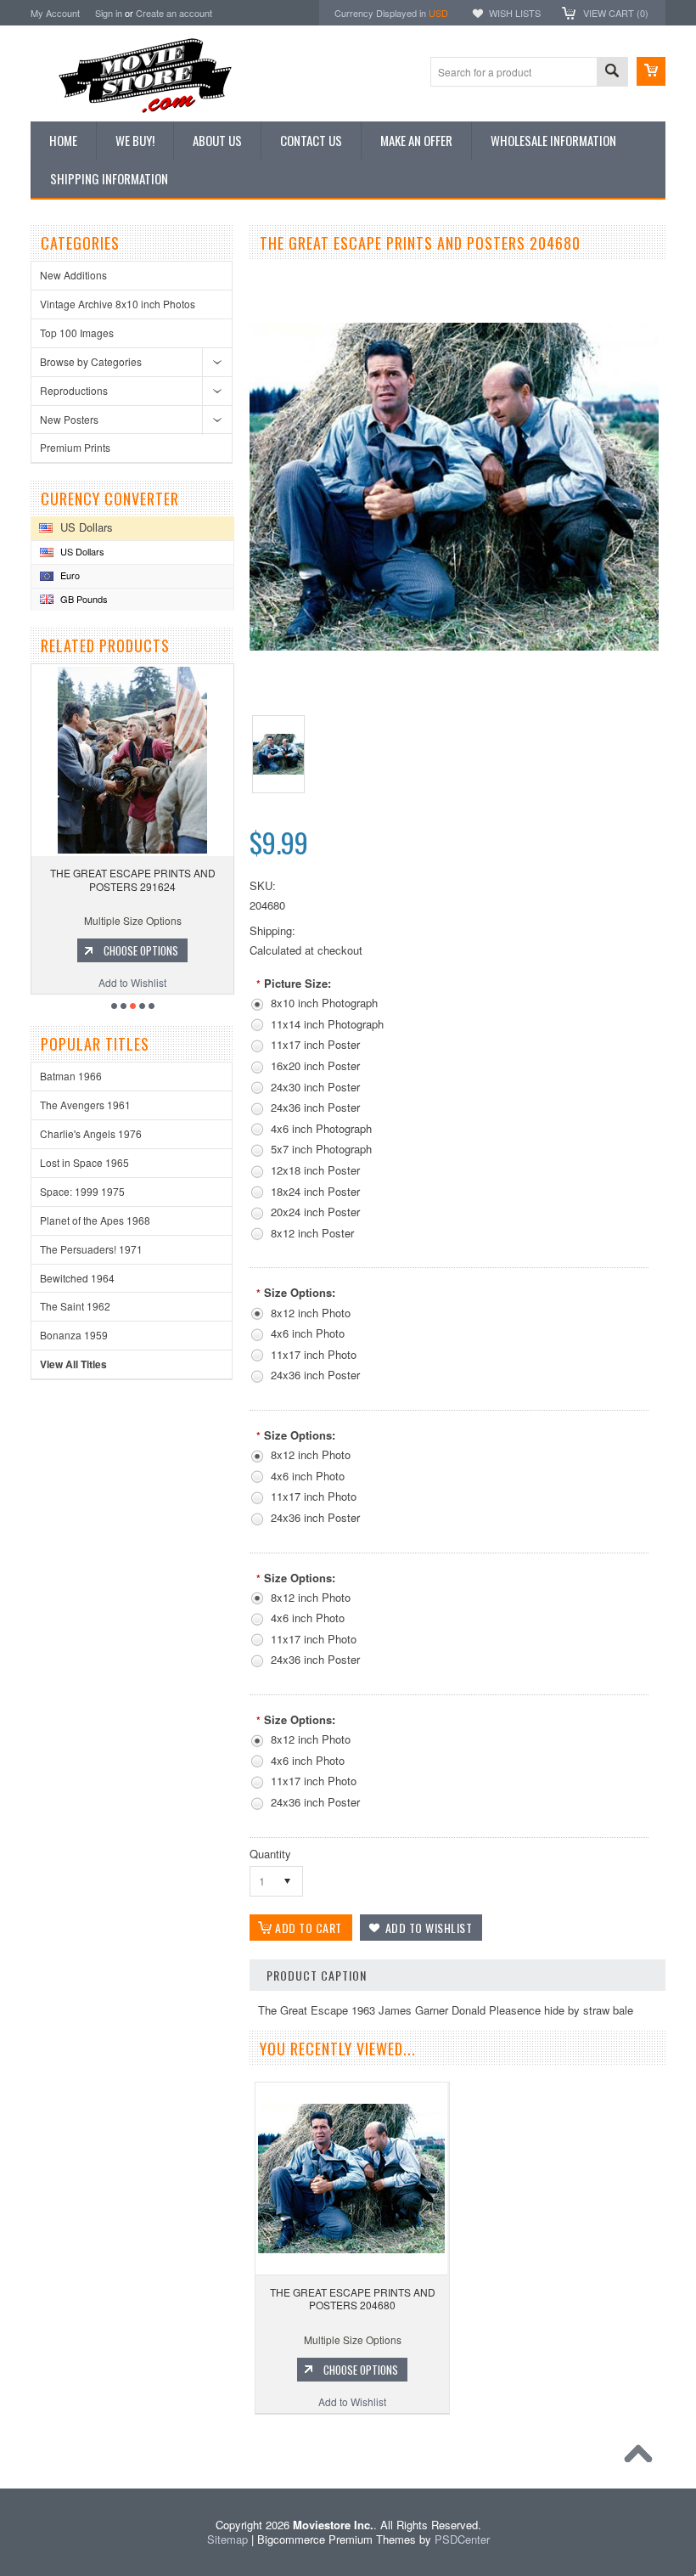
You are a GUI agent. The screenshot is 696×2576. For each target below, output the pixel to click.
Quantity (270, 1854)
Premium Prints (75, 447)
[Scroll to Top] (643, 2458)
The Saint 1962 (75, 1306)
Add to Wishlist (132, 982)
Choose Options (141, 950)
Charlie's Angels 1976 (91, 1133)
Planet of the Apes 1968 (95, 1220)
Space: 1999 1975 (82, 1191)
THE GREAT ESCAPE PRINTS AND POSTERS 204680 (353, 2299)
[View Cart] (651, 71)
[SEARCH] (612, 73)
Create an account (174, 13)
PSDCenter (462, 2539)
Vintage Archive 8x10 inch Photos (118, 304)
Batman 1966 (71, 1076)
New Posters (69, 419)
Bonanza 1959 (74, 1335)
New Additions (73, 275)
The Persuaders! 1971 (91, 1249)
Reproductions (74, 390)
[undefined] (454, 646)
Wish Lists (515, 13)
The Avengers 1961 (85, 1105)
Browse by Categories (91, 361)
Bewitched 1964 (77, 1278)
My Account (55, 13)
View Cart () (616, 13)
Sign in (109, 13)
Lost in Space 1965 (84, 1162)
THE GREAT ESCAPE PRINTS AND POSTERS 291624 (133, 879)
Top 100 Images (77, 333)
